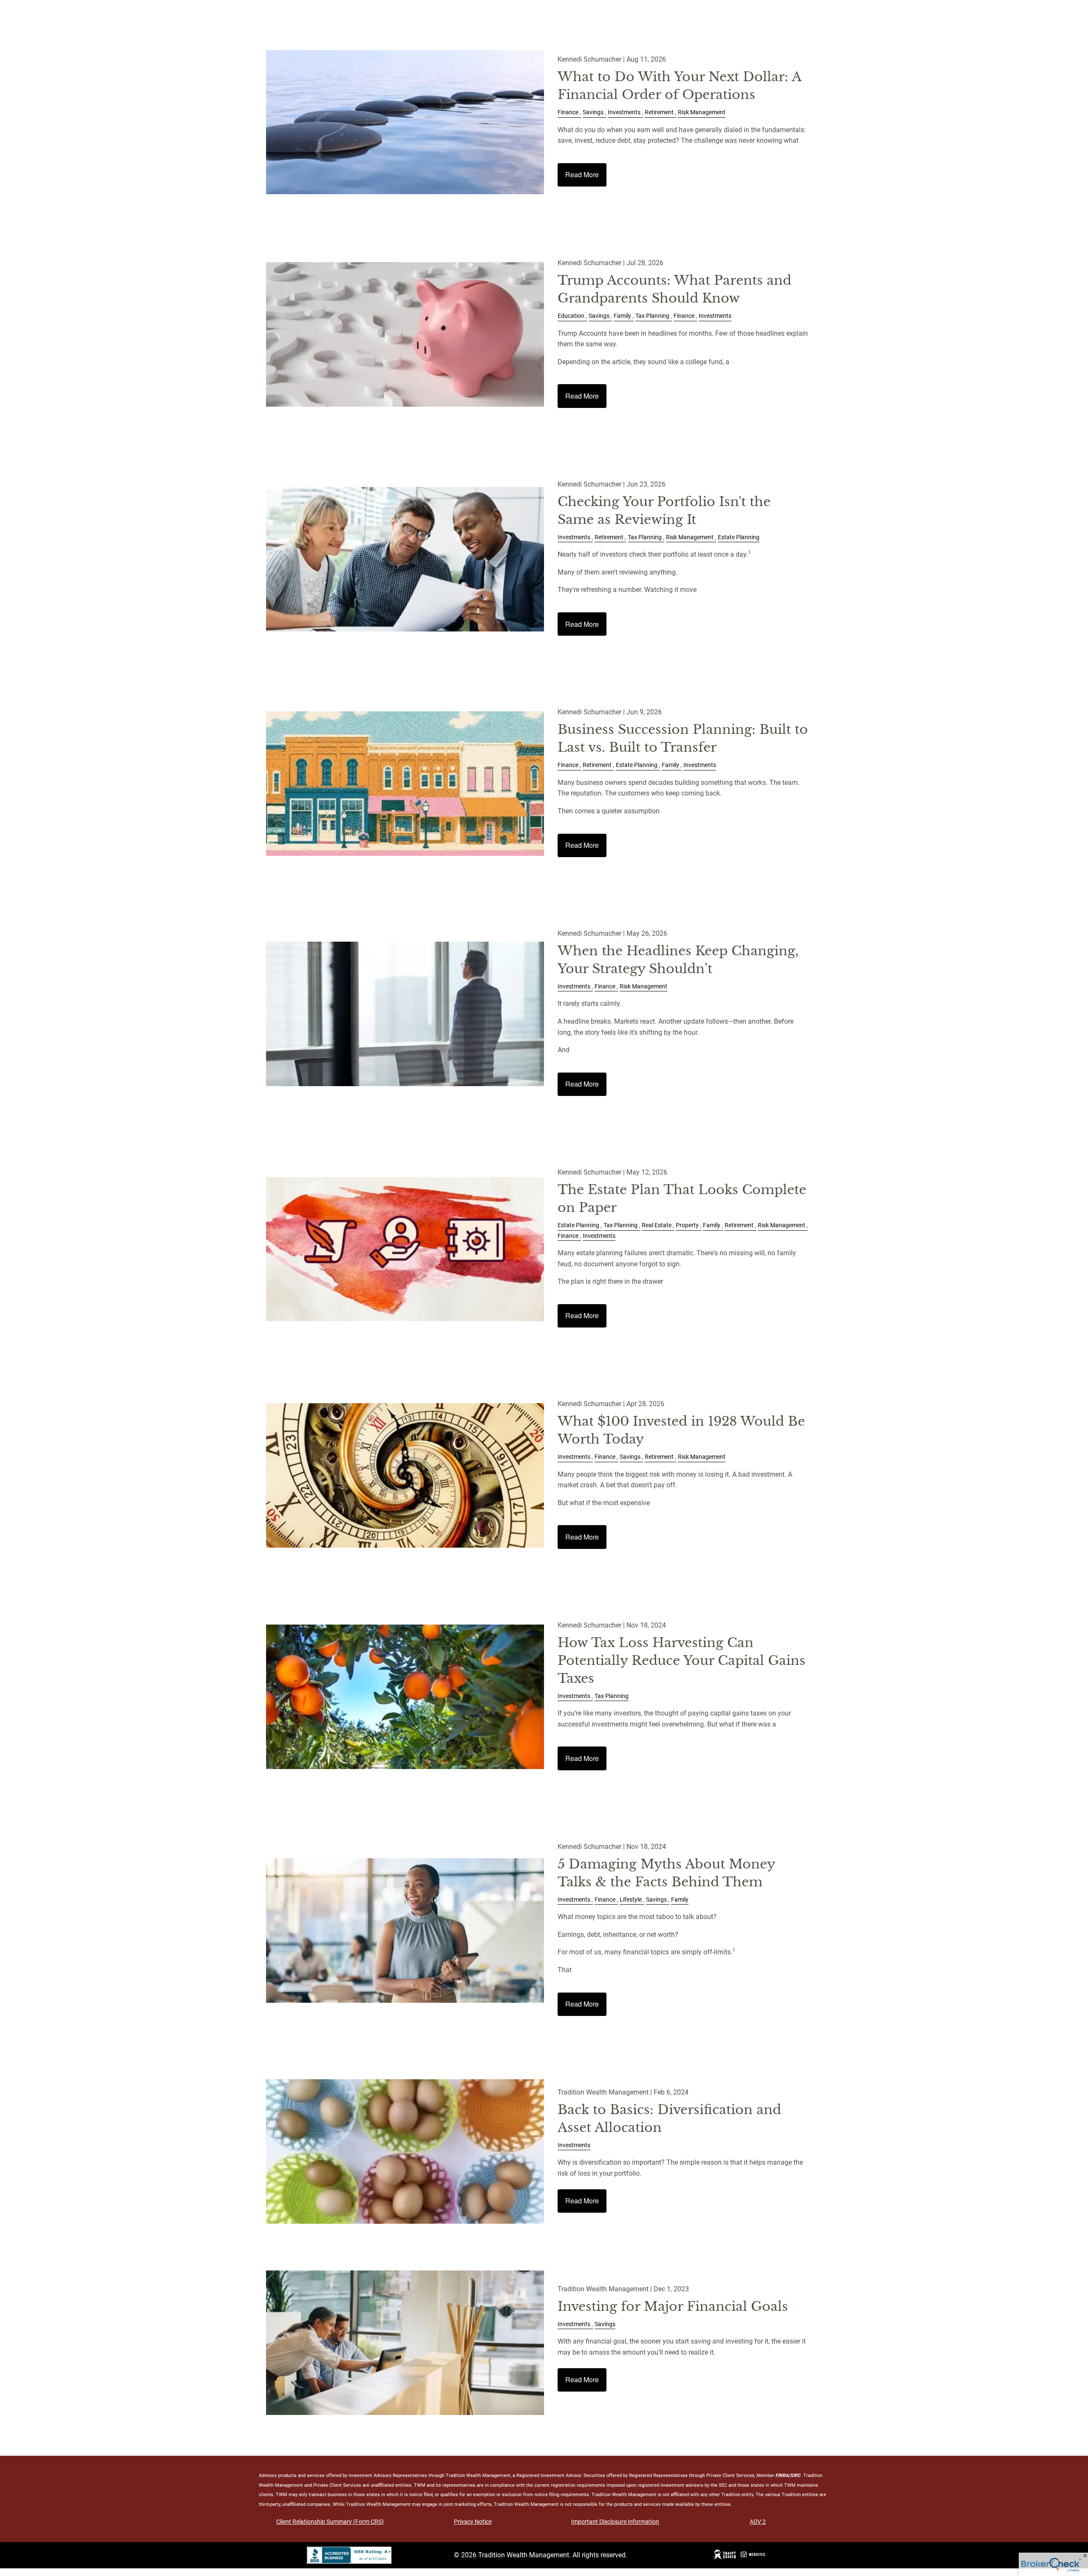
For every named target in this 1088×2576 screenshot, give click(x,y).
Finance (568, 112)
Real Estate (657, 1225)
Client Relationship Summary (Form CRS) (330, 2522)
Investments (624, 112)
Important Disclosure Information (615, 2522)
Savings (593, 112)
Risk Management (702, 112)
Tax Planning (652, 316)
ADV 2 (758, 2522)
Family (622, 316)
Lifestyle (631, 1900)
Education (571, 316)
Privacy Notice (473, 2522)
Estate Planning (739, 537)
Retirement (659, 112)
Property (687, 1225)
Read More (582, 174)
